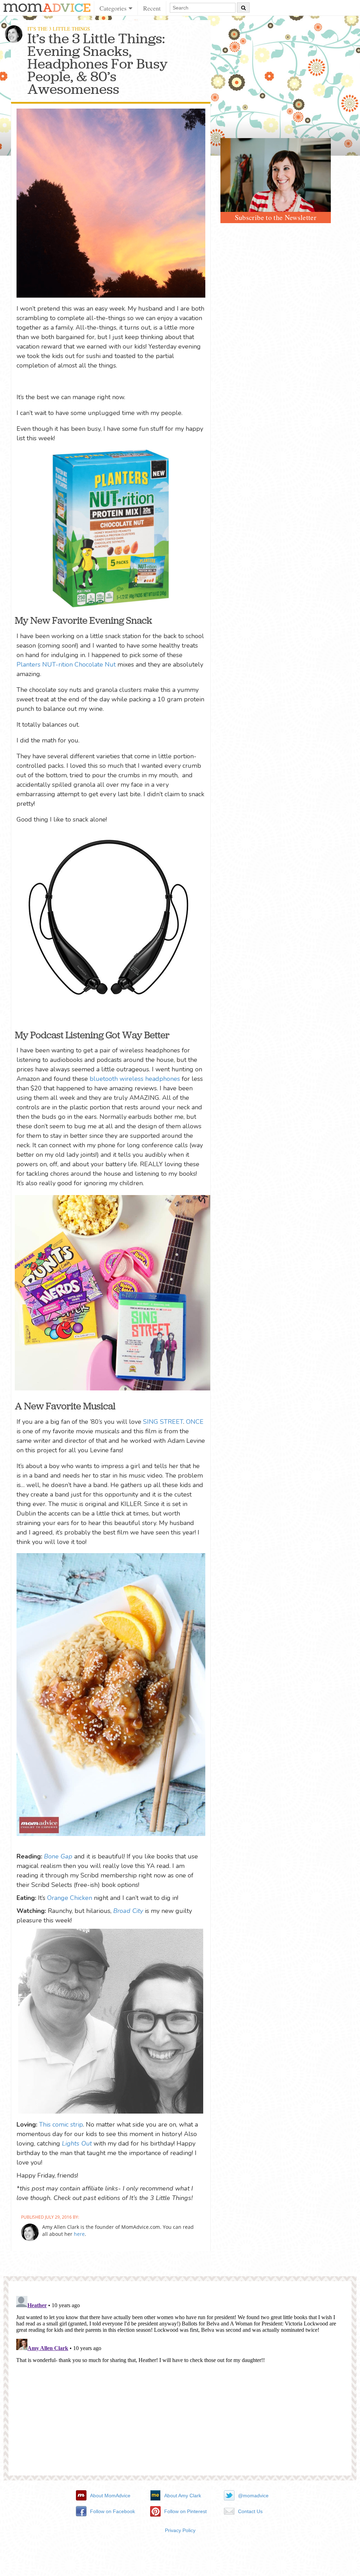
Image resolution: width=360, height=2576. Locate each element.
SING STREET (163, 1422)
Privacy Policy (180, 2530)
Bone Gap (58, 1856)
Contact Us (250, 2511)
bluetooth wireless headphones (135, 1079)
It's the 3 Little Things (59, 29)
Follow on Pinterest (185, 2511)
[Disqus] (180, 2381)
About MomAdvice (110, 2496)
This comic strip (61, 2124)
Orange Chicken (70, 1898)
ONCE (195, 1422)
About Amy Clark (183, 2496)
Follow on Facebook (112, 2511)
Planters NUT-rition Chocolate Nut (66, 664)
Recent (152, 8)
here (79, 2234)
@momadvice (253, 2496)
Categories (114, 8)
